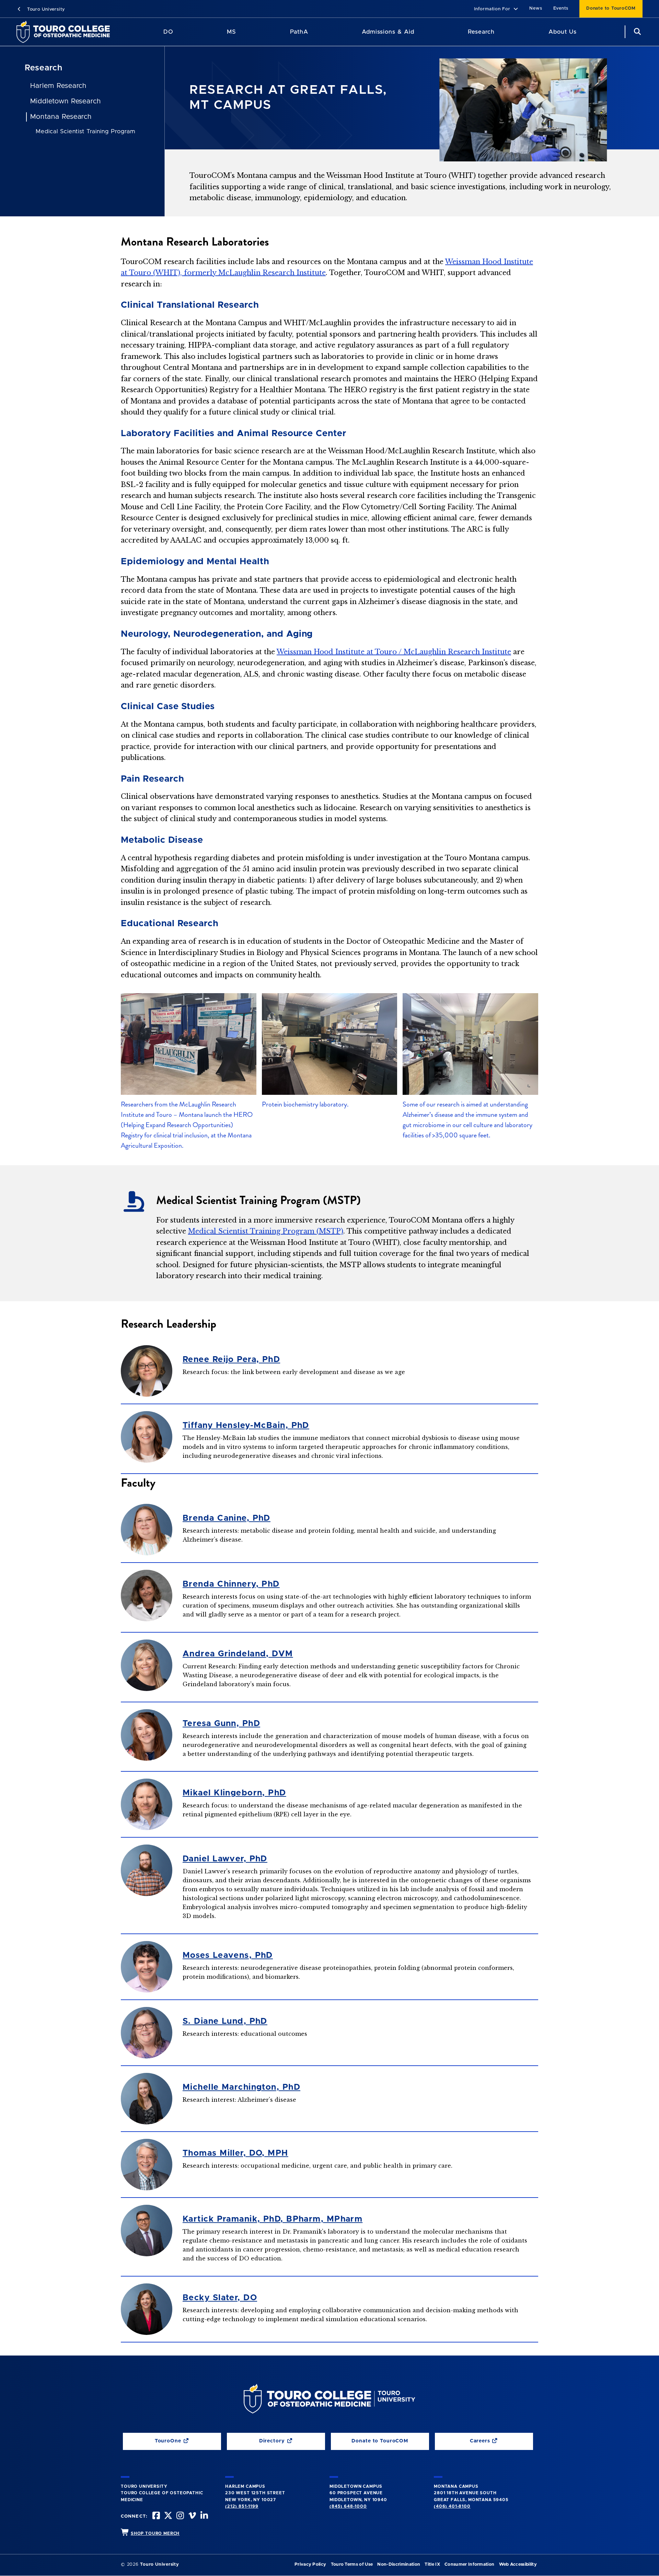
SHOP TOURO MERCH (155, 2533)
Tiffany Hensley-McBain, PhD (246, 1426)
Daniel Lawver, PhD (225, 1859)
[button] (496, 9)
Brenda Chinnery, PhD (231, 1584)
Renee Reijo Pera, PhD (231, 1360)
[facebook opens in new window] (155, 2516)
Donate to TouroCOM (611, 8)
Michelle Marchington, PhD (241, 2087)
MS (232, 32)
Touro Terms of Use (352, 2564)
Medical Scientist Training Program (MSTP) (266, 1231)
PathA (299, 32)
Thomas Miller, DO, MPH (235, 2153)
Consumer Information (469, 2564)
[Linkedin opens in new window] (204, 2516)
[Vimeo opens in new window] (192, 2516)
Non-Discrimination (399, 2564)
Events (561, 8)
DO (168, 32)
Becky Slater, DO (220, 2298)
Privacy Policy (310, 2564)
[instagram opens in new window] (180, 2516)
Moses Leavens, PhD (228, 1955)
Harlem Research (58, 86)
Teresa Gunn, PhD (221, 1724)
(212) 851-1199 (242, 2506)
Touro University (45, 9)
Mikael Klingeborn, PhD (234, 1793)
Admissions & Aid (388, 32)
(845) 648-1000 (348, 2506)
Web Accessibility (518, 2564)
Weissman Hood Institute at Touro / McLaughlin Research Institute (394, 652)
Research (481, 32)
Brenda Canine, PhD (227, 1518)
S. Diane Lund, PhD (225, 2021)
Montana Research (61, 117)
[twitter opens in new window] (167, 2516)
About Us (563, 32)
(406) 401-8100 (452, 2506)
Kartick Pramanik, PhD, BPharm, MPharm (273, 2219)
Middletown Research (66, 101)
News (536, 8)
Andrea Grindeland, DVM (238, 1654)
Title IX (432, 2564)
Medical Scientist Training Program (85, 131)
